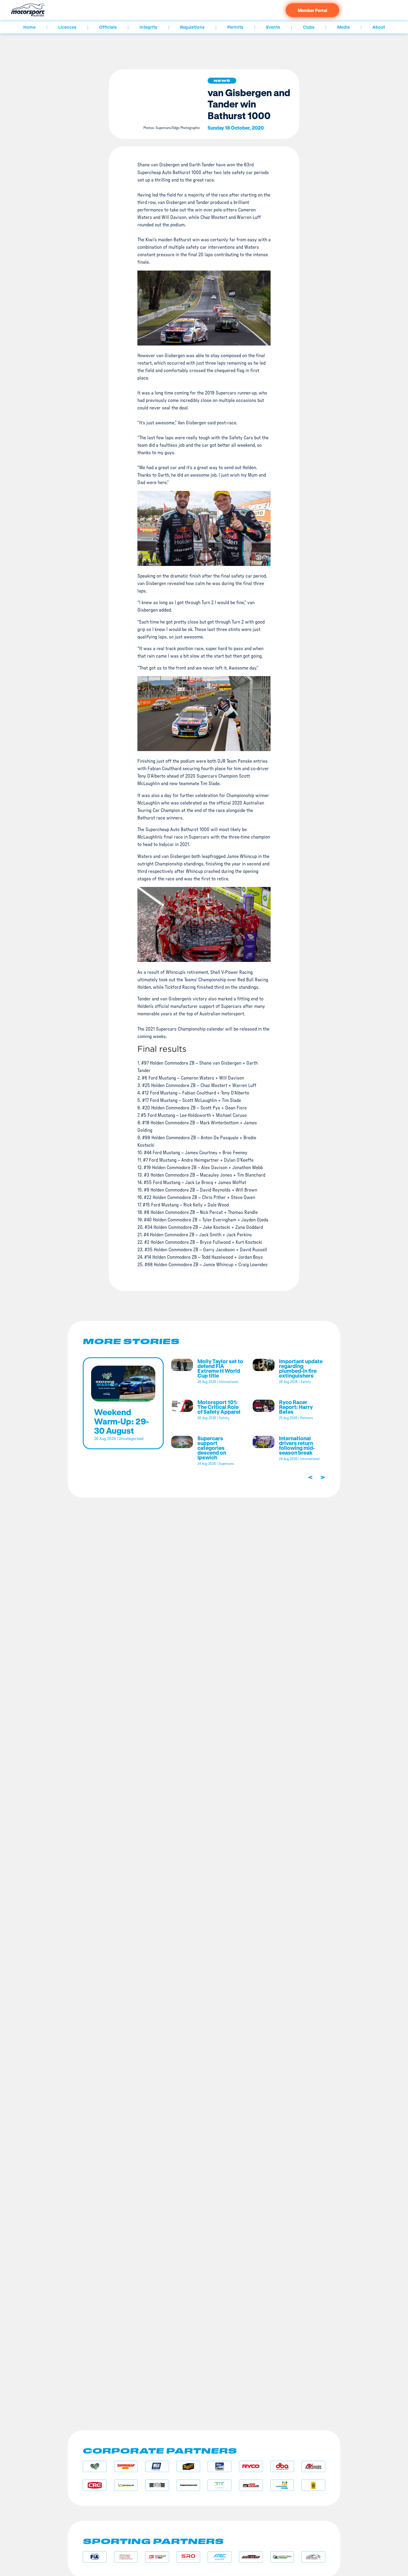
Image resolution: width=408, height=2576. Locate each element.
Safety (306, 1382)
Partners (307, 1418)
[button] (222, 81)
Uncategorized (131, 1439)
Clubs (309, 27)
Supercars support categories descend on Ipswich (212, 1448)
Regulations (192, 27)
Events (273, 27)
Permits (235, 27)
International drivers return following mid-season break (297, 1445)
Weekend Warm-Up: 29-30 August (121, 1421)
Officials (108, 27)
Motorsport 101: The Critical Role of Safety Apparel (219, 1407)
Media (343, 27)
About (379, 27)
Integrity (148, 27)
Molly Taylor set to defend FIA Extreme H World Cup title (220, 1368)
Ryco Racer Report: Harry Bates (296, 1407)
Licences (67, 27)
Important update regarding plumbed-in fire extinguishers (301, 1368)
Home (29, 27)
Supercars (226, 1464)
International (229, 1382)
